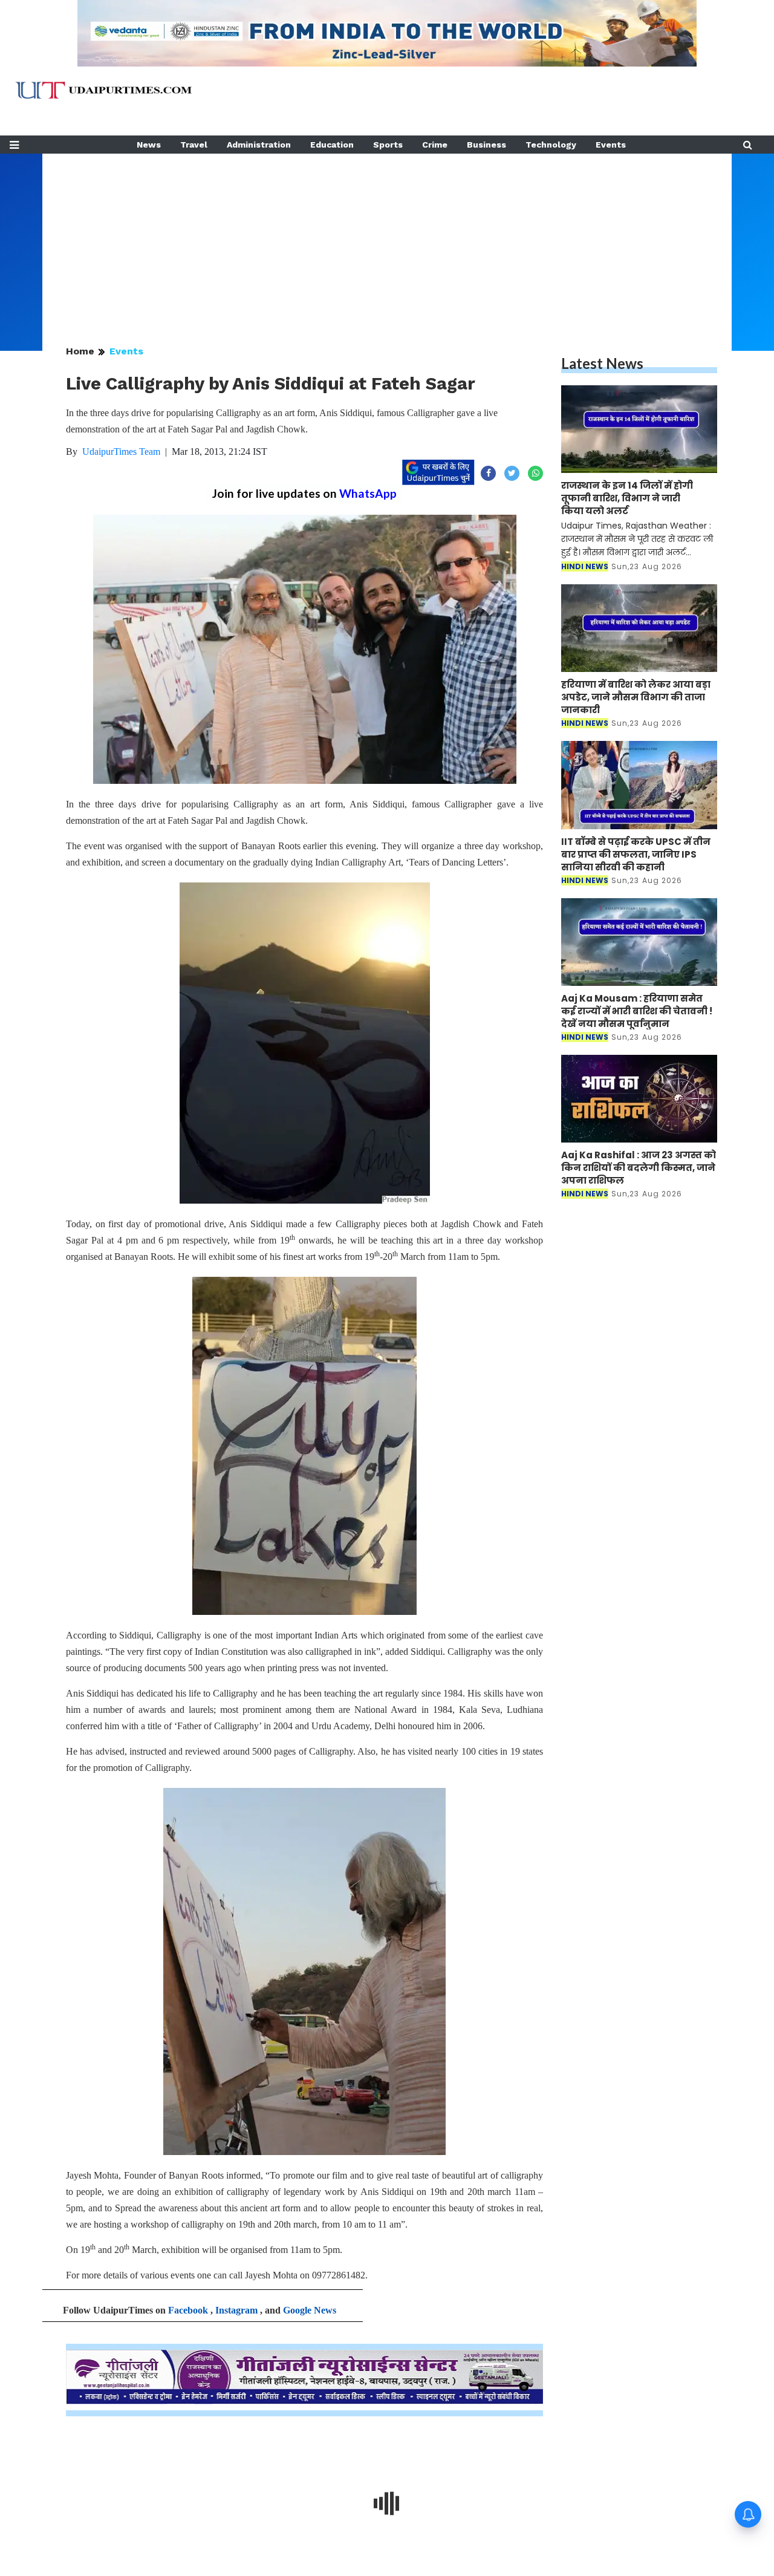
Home (80, 351)
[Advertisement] (387, 238)
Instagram (236, 2310)
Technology (551, 145)
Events (611, 145)
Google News (310, 2310)
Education (332, 145)
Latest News (602, 363)
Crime (435, 145)
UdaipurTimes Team (121, 452)
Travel (194, 145)
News (149, 145)
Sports (388, 145)
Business (486, 145)
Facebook (188, 2310)
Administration (259, 145)
